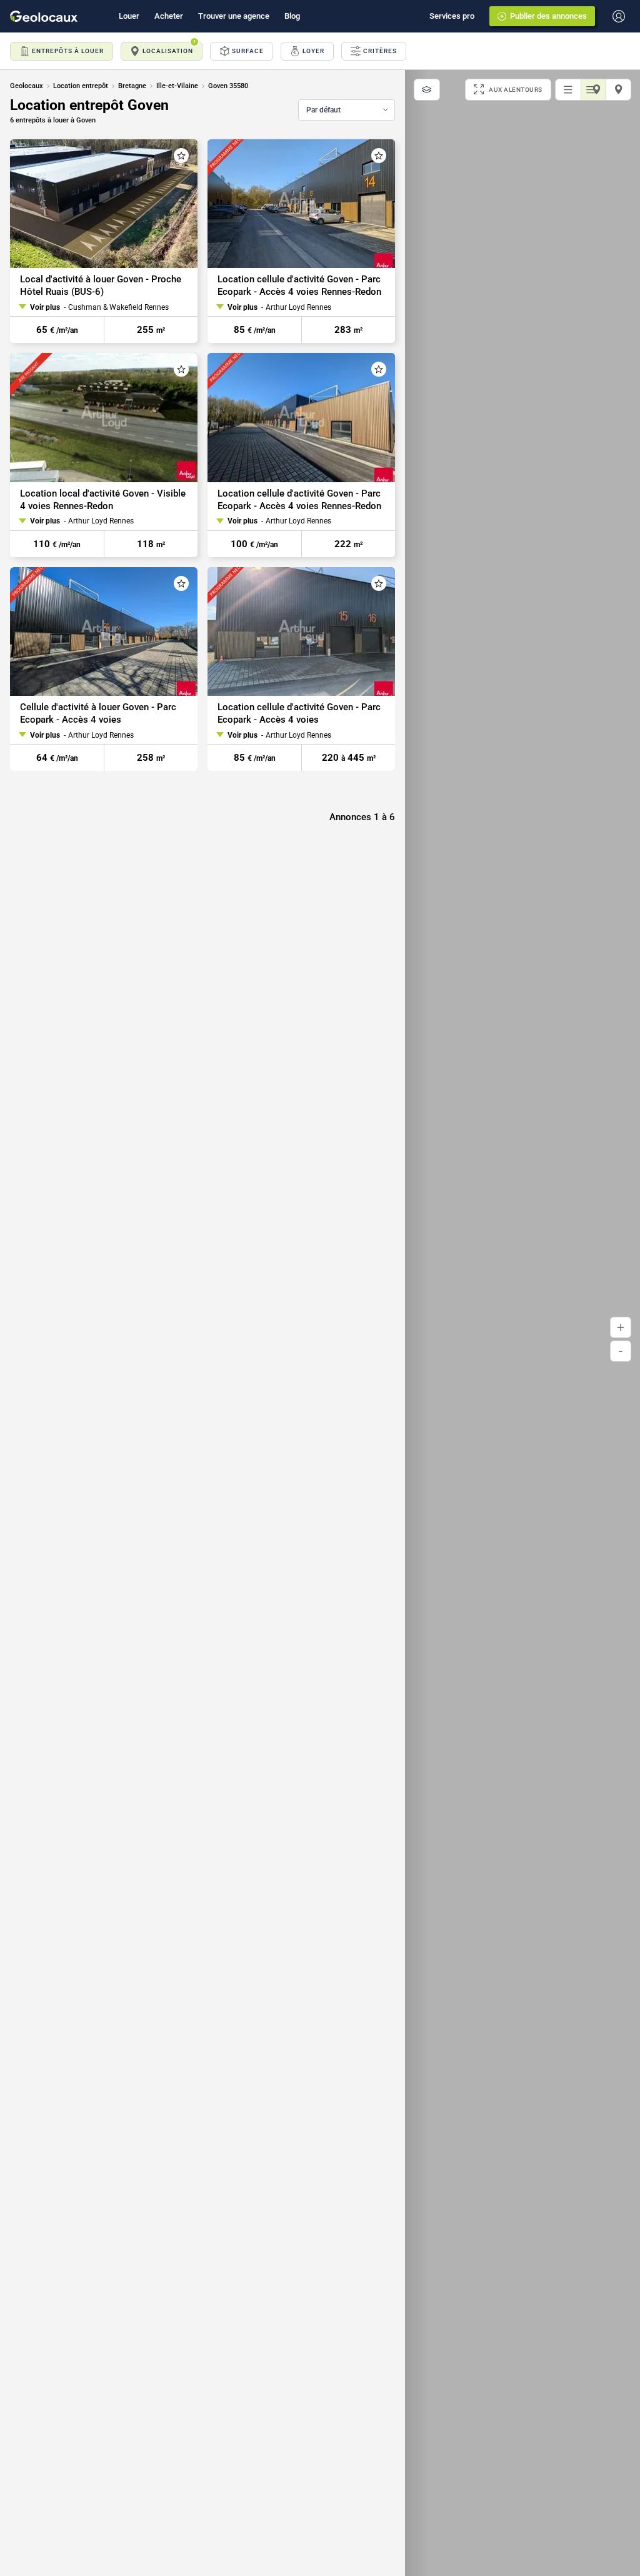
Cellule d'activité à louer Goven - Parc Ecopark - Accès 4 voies (98, 713)
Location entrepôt (81, 86)
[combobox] (347, 110)
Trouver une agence (234, 16)
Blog (292, 16)
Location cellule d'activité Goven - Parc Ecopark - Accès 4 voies (299, 713)
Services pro (452, 16)
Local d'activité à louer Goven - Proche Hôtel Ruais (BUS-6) (101, 285)
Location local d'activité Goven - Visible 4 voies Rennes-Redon (103, 500)
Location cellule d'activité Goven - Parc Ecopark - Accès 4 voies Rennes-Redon (299, 285)
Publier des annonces (548, 16)
